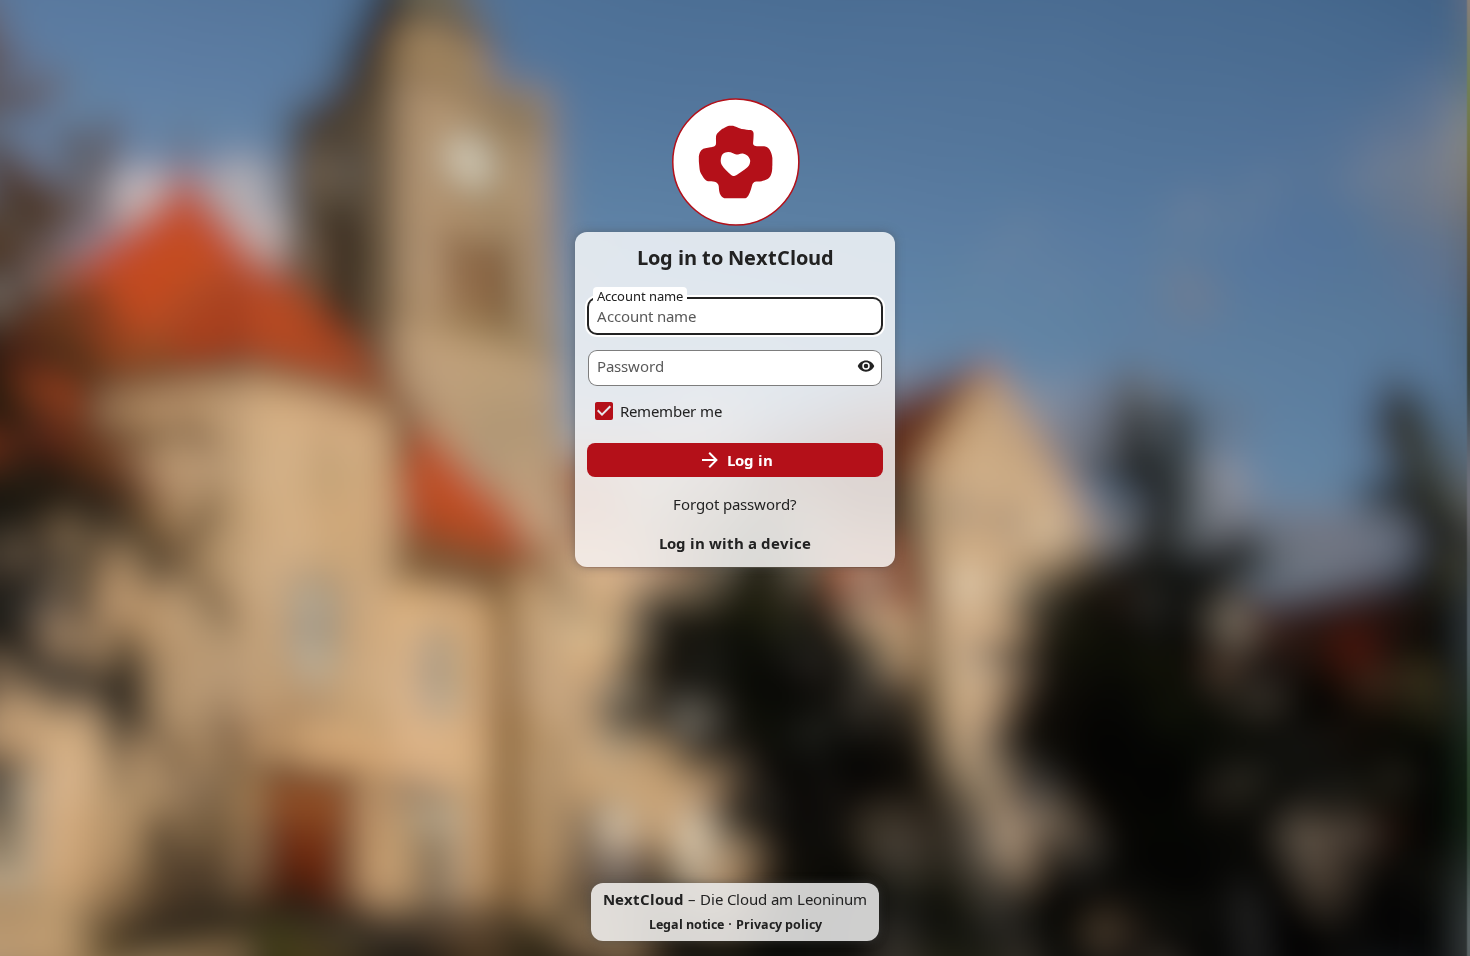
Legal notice (686, 924)
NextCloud (643, 899)
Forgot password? (735, 504)
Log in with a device (735, 543)
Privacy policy (779, 924)
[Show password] (866, 366)
